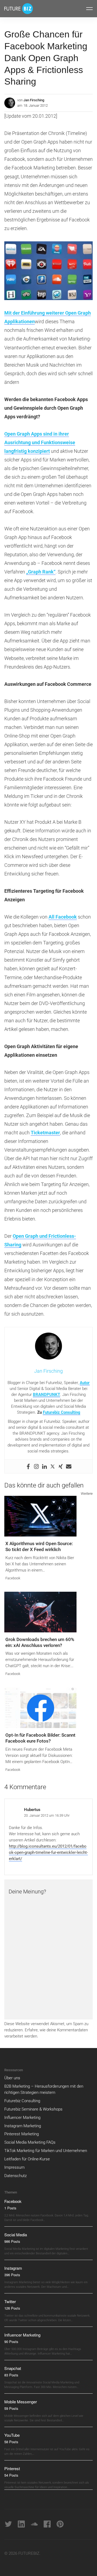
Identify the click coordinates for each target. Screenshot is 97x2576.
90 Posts (11, 2342)
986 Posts (12, 2241)
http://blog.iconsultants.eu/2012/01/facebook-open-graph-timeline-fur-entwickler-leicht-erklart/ (48, 1852)
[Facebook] (28, 1466)
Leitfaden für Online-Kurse (27, 2159)
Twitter (10, 2301)
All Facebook (63, 917)
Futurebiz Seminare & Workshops (33, 2109)
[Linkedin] (44, 1466)
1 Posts (10, 2208)
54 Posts (11, 2475)
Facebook (13, 1578)
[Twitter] (53, 1466)
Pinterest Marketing (22, 2134)
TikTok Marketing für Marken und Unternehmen (46, 2151)
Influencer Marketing (22, 2118)
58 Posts (11, 2442)
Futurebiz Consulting (62, 1412)
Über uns (12, 2078)
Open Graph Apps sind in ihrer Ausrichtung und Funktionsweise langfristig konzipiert (40, 442)
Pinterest (12, 2468)
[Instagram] (36, 1466)
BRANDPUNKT (46, 1395)
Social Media (16, 2235)
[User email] (69, 1466)
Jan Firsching (34, 100)
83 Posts (11, 2375)
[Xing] (61, 1466)
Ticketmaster (45, 1133)
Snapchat (13, 2368)
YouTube (12, 2435)
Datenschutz (15, 2176)
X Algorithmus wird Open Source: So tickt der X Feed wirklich (39, 1546)
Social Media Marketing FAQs (30, 2142)
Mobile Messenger (21, 2402)
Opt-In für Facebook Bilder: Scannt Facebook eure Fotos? (40, 1738)
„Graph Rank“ (41, 572)
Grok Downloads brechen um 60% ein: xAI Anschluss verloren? (40, 1642)
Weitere (87, 1494)
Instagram (13, 2268)
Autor (85, 1383)
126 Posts (12, 2308)
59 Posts (11, 2408)
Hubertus (32, 1810)
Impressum (14, 2167)
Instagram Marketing (23, 2126)
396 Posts (12, 2275)
